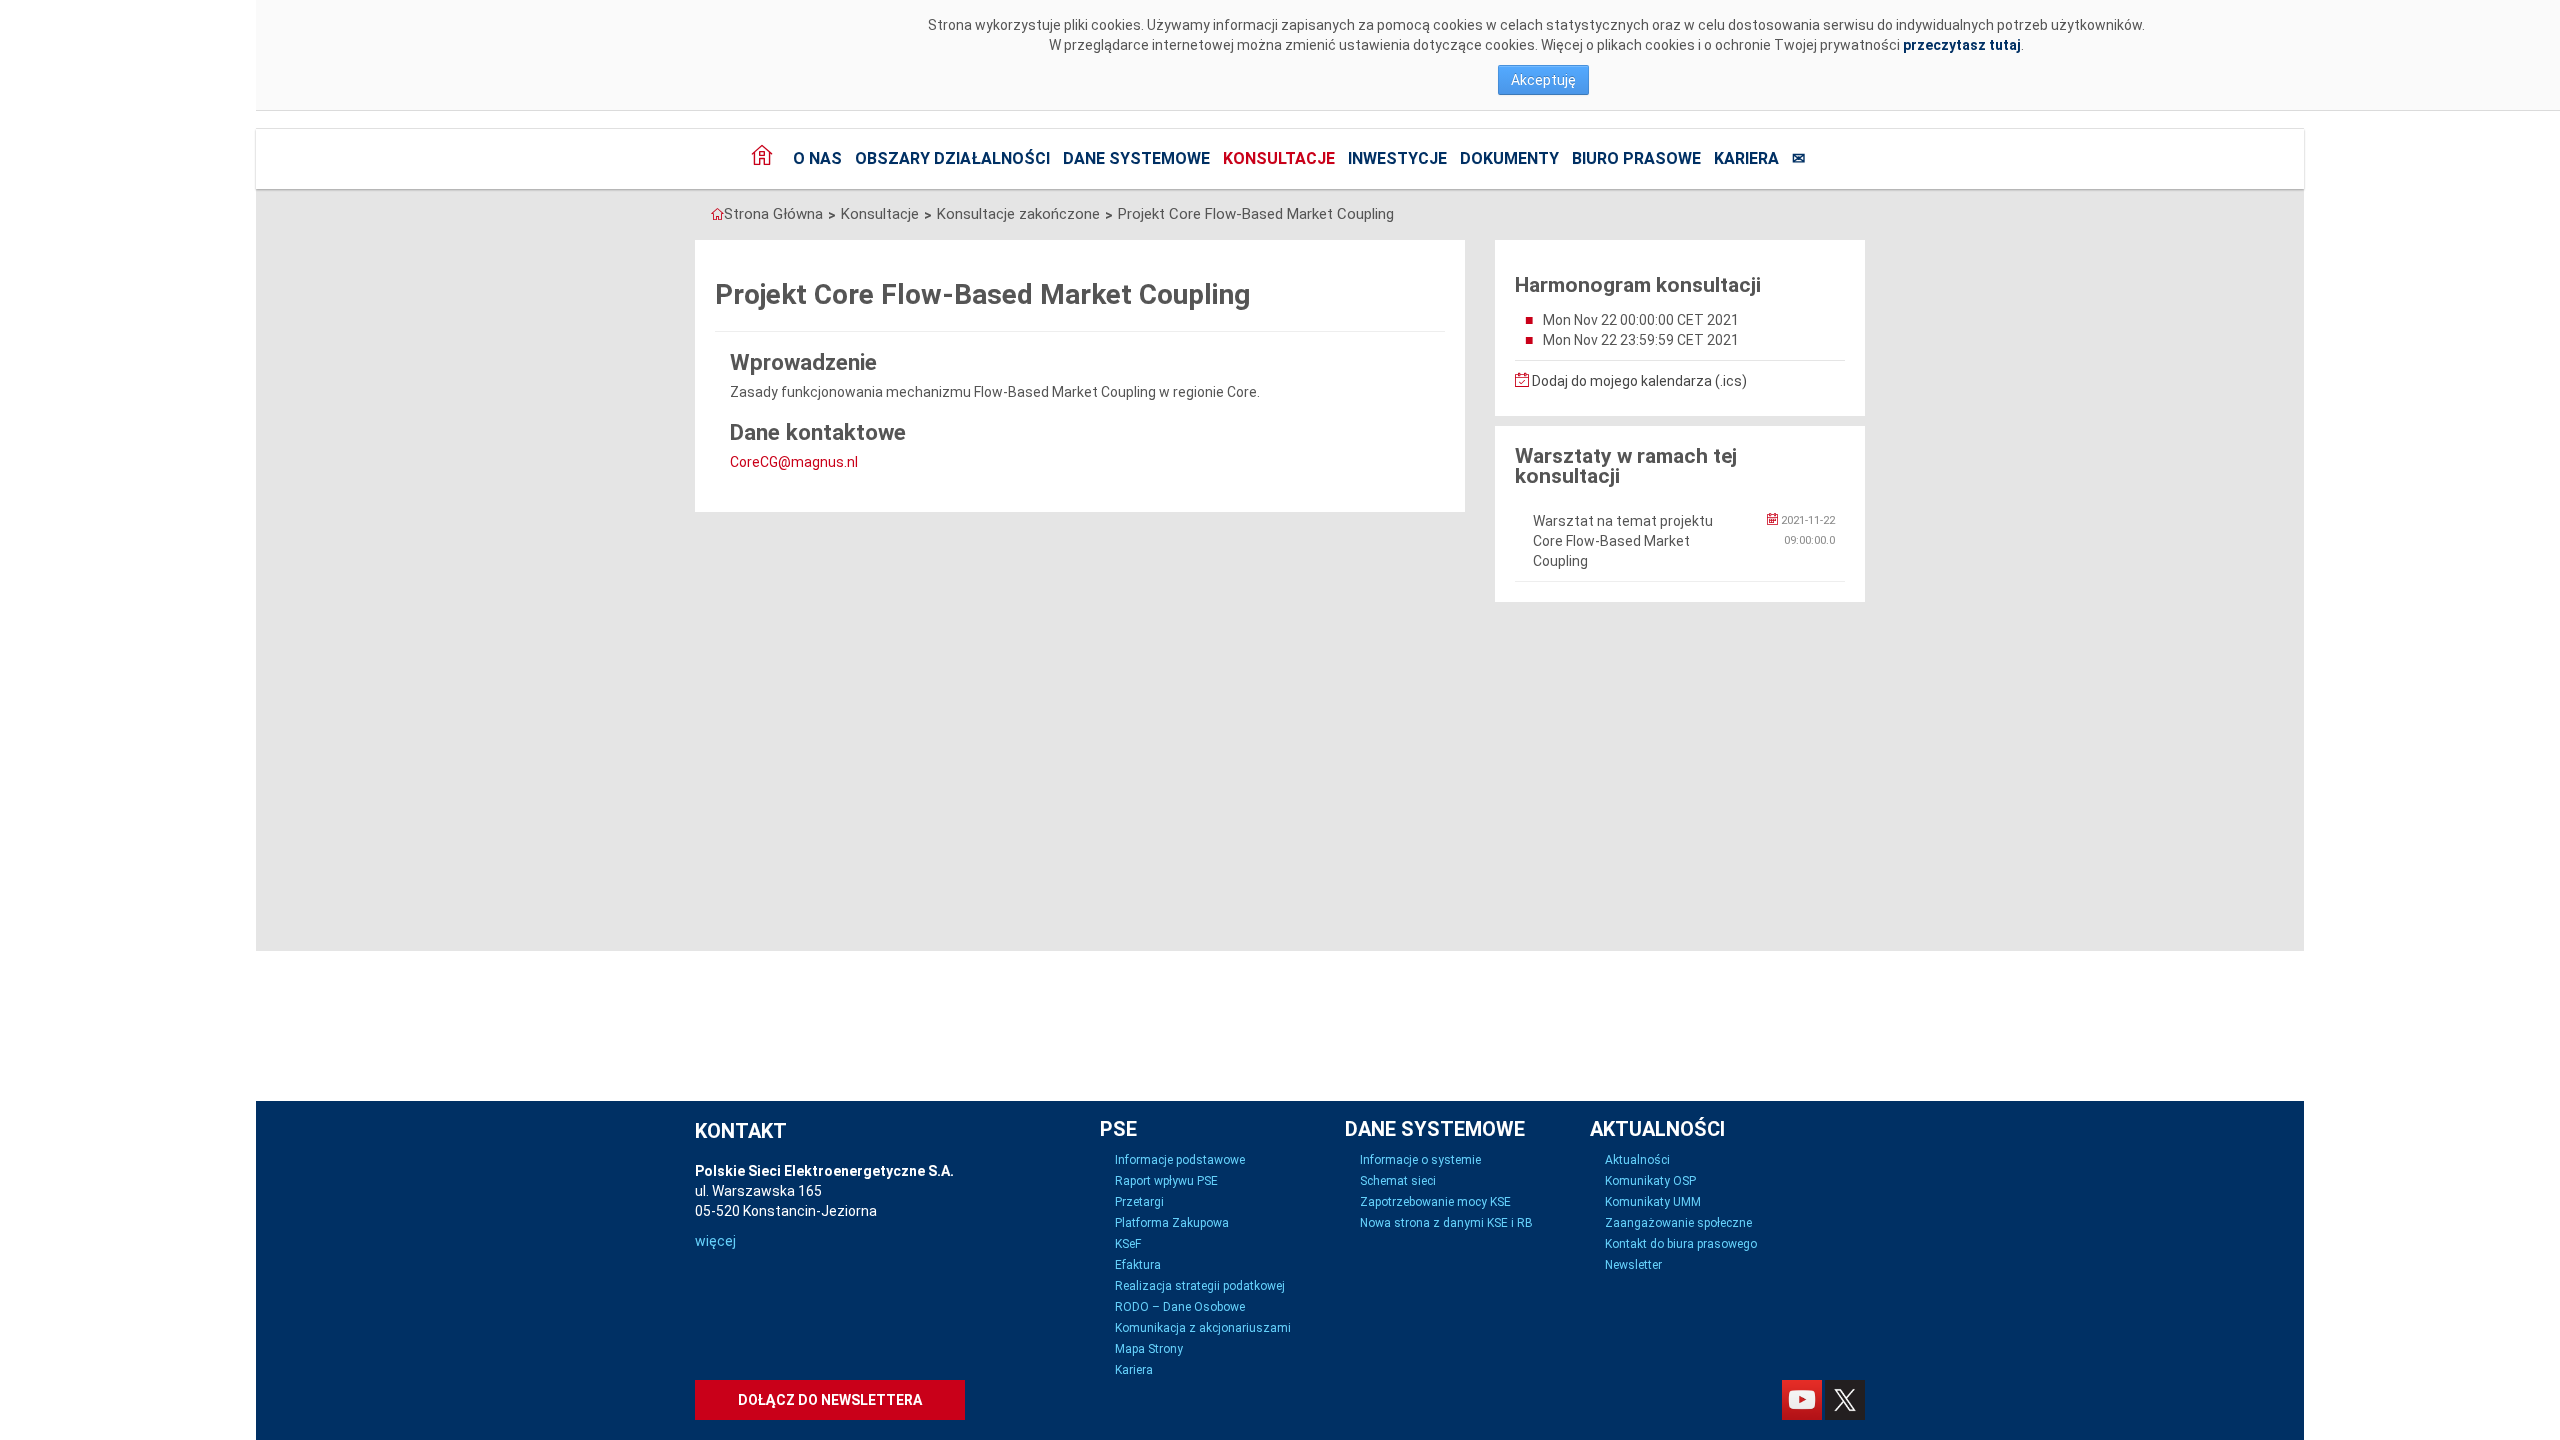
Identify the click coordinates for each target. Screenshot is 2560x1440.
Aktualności (1637, 1160)
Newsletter (1633, 1265)
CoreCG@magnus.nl (794, 462)
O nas (817, 158)
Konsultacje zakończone (1018, 214)
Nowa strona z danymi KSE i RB (1446, 1223)
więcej (715, 1241)
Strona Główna (773, 214)
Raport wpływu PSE (1166, 1181)
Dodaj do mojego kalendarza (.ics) (1638, 381)
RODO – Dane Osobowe (1180, 1307)
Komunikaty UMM (1653, 1202)
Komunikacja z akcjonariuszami (1203, 1328)
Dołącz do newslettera (830, 1400)
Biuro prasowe (1636, 158)
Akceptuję (1543, 80)
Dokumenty (1509, 158)
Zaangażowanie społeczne (1678, 1223)
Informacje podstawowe (1180, 1160)
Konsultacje (1279, 158)
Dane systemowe (1136, 158)
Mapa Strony (1149, 1349)
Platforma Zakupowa (1172, 1223)
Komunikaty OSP (1650, 1181)
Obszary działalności (952, 158)
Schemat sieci (1398, 1181)
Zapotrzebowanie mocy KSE (1435, 1202)
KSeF (1128, 1244)
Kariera (1746, 158)
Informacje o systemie (1420, 1160)
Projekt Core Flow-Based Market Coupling (1256, 214)
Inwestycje (1397, 158)
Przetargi (1139, 1202)
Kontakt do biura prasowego (1681, 1244)
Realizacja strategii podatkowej (1200, 1286)
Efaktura (1138, 1265)
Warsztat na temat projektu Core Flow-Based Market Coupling (1623, 541)
